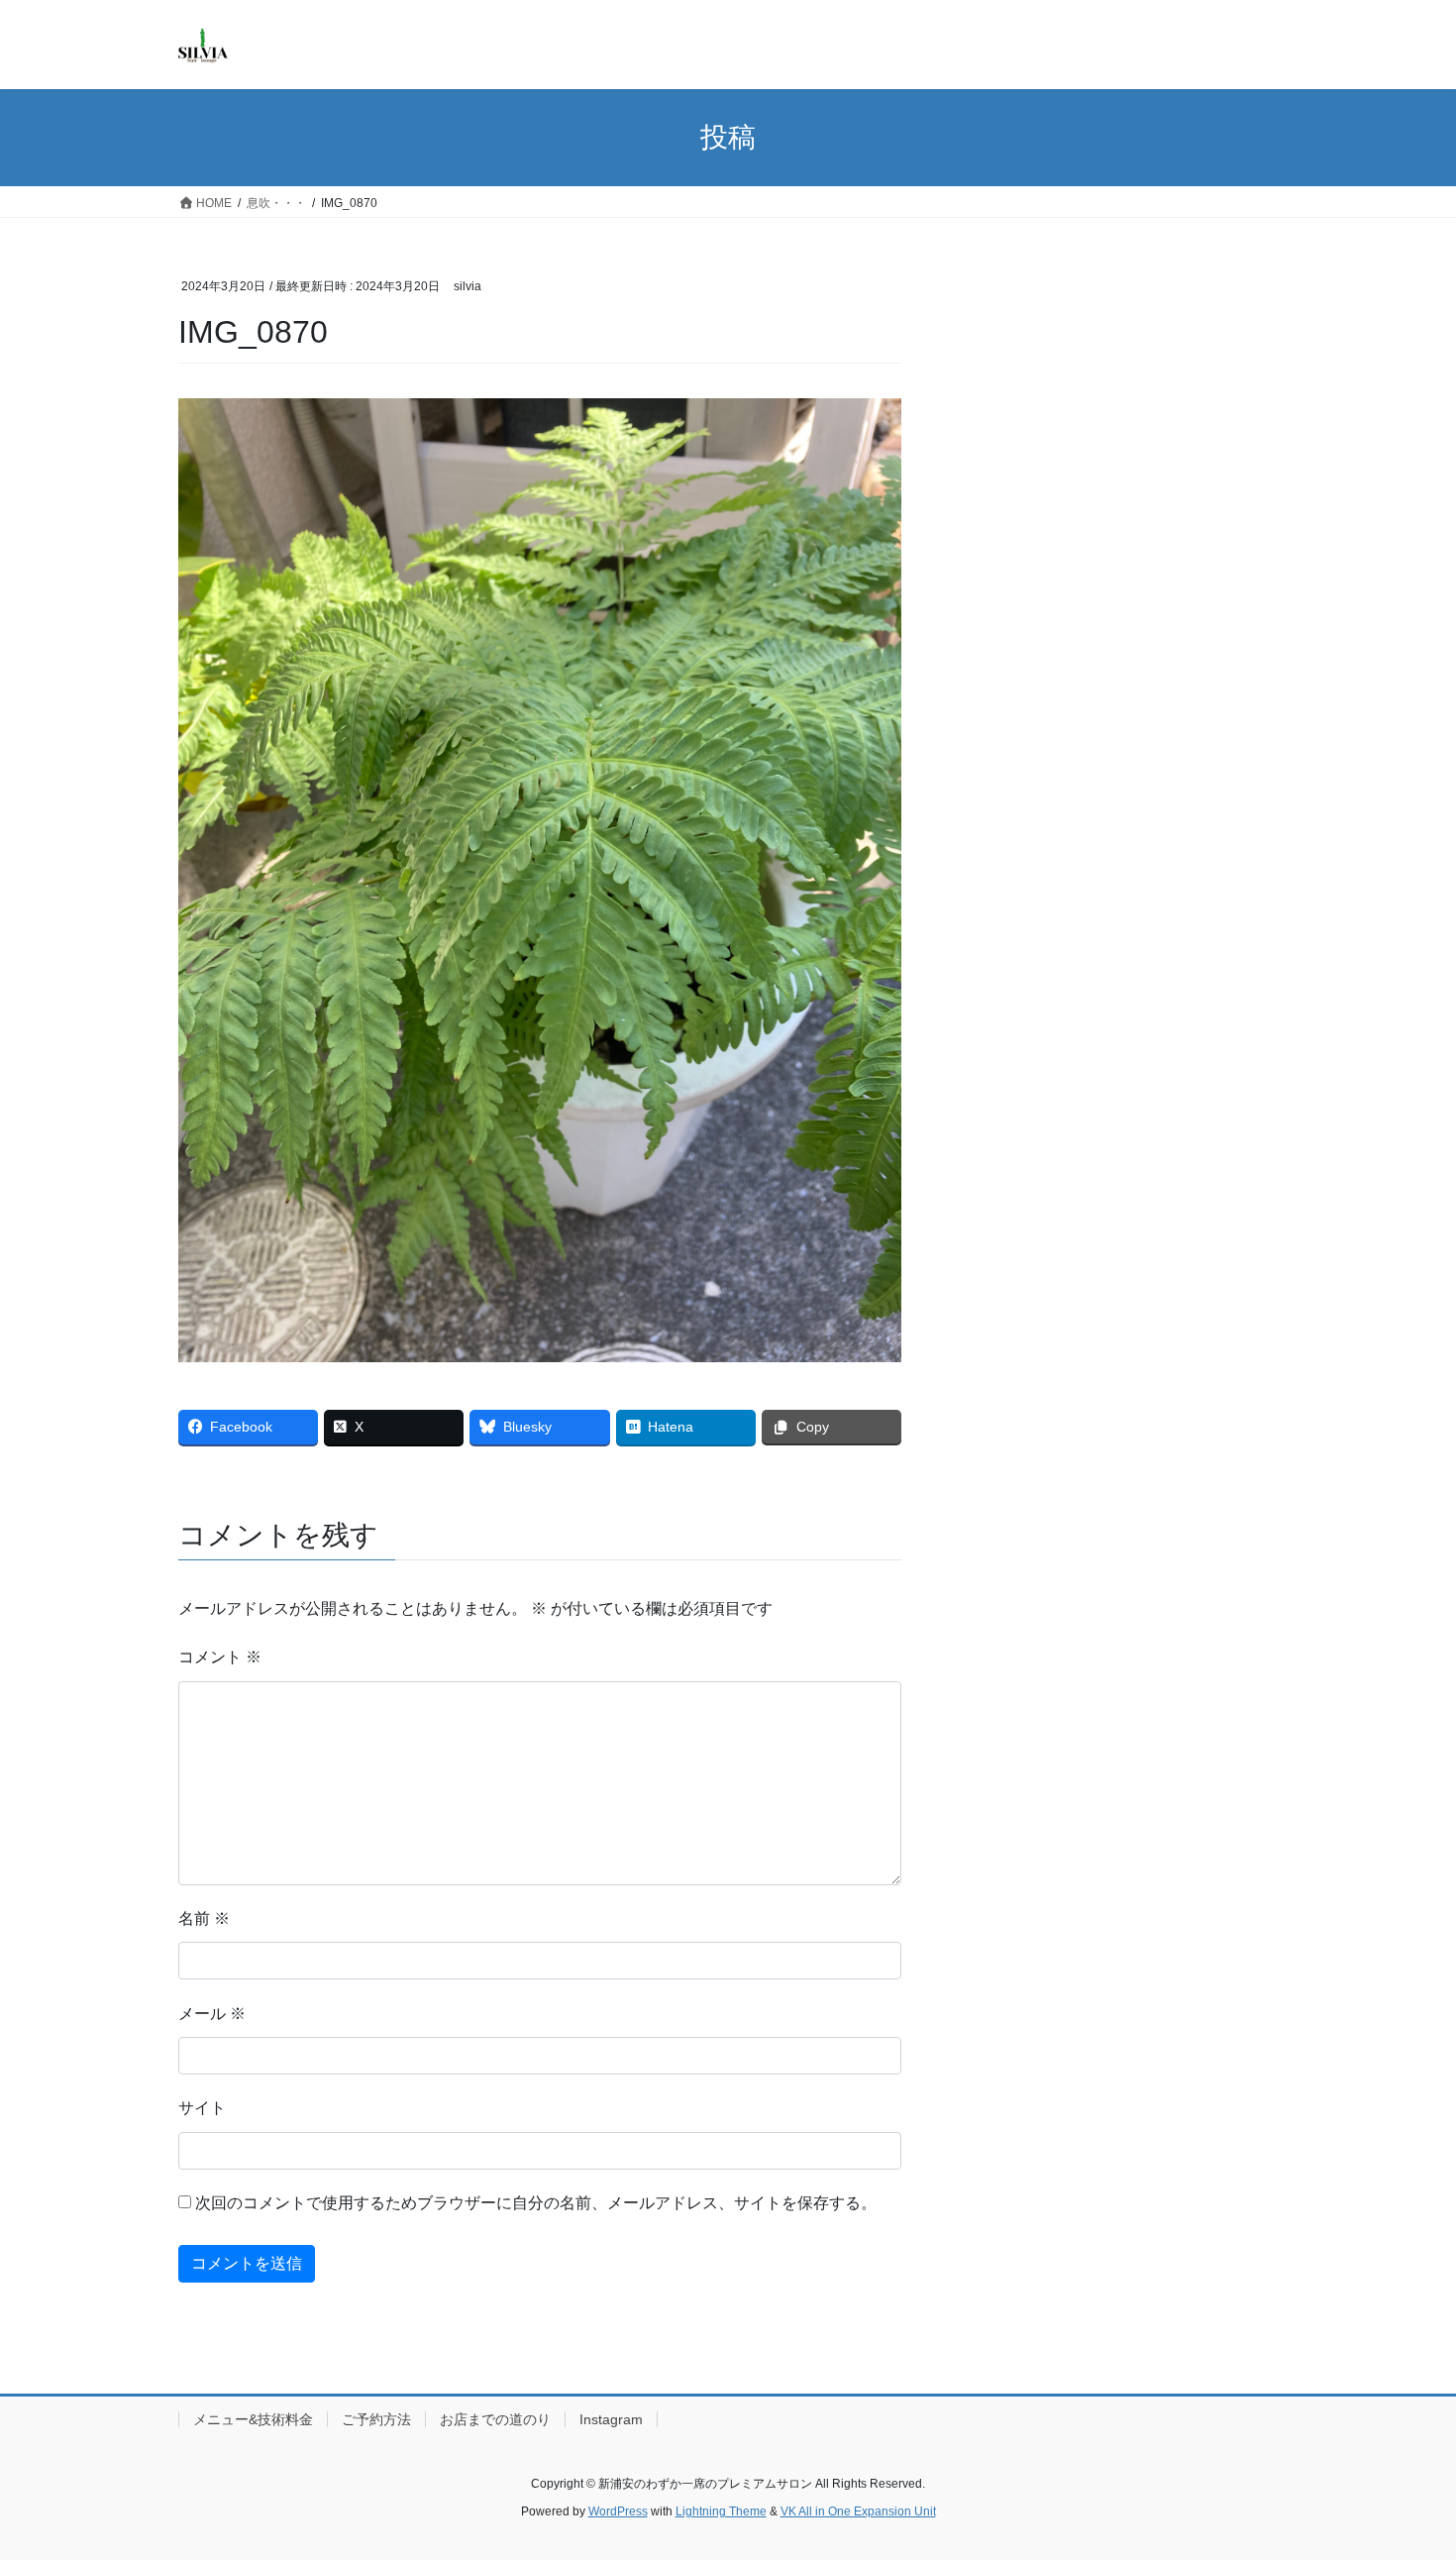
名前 (204, 1919)
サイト (202, 2108)
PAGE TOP (1404, 2465)
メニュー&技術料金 (253, 2419)
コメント (220, 1657)
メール (212, 2014)
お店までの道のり (495, 2419)
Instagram (611, 2419)
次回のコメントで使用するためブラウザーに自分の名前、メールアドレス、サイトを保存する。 (536, 2203)
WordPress (618, 2511)
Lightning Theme (721, 2511)
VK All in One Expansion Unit (858, 2511)
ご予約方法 (376, 2419)
